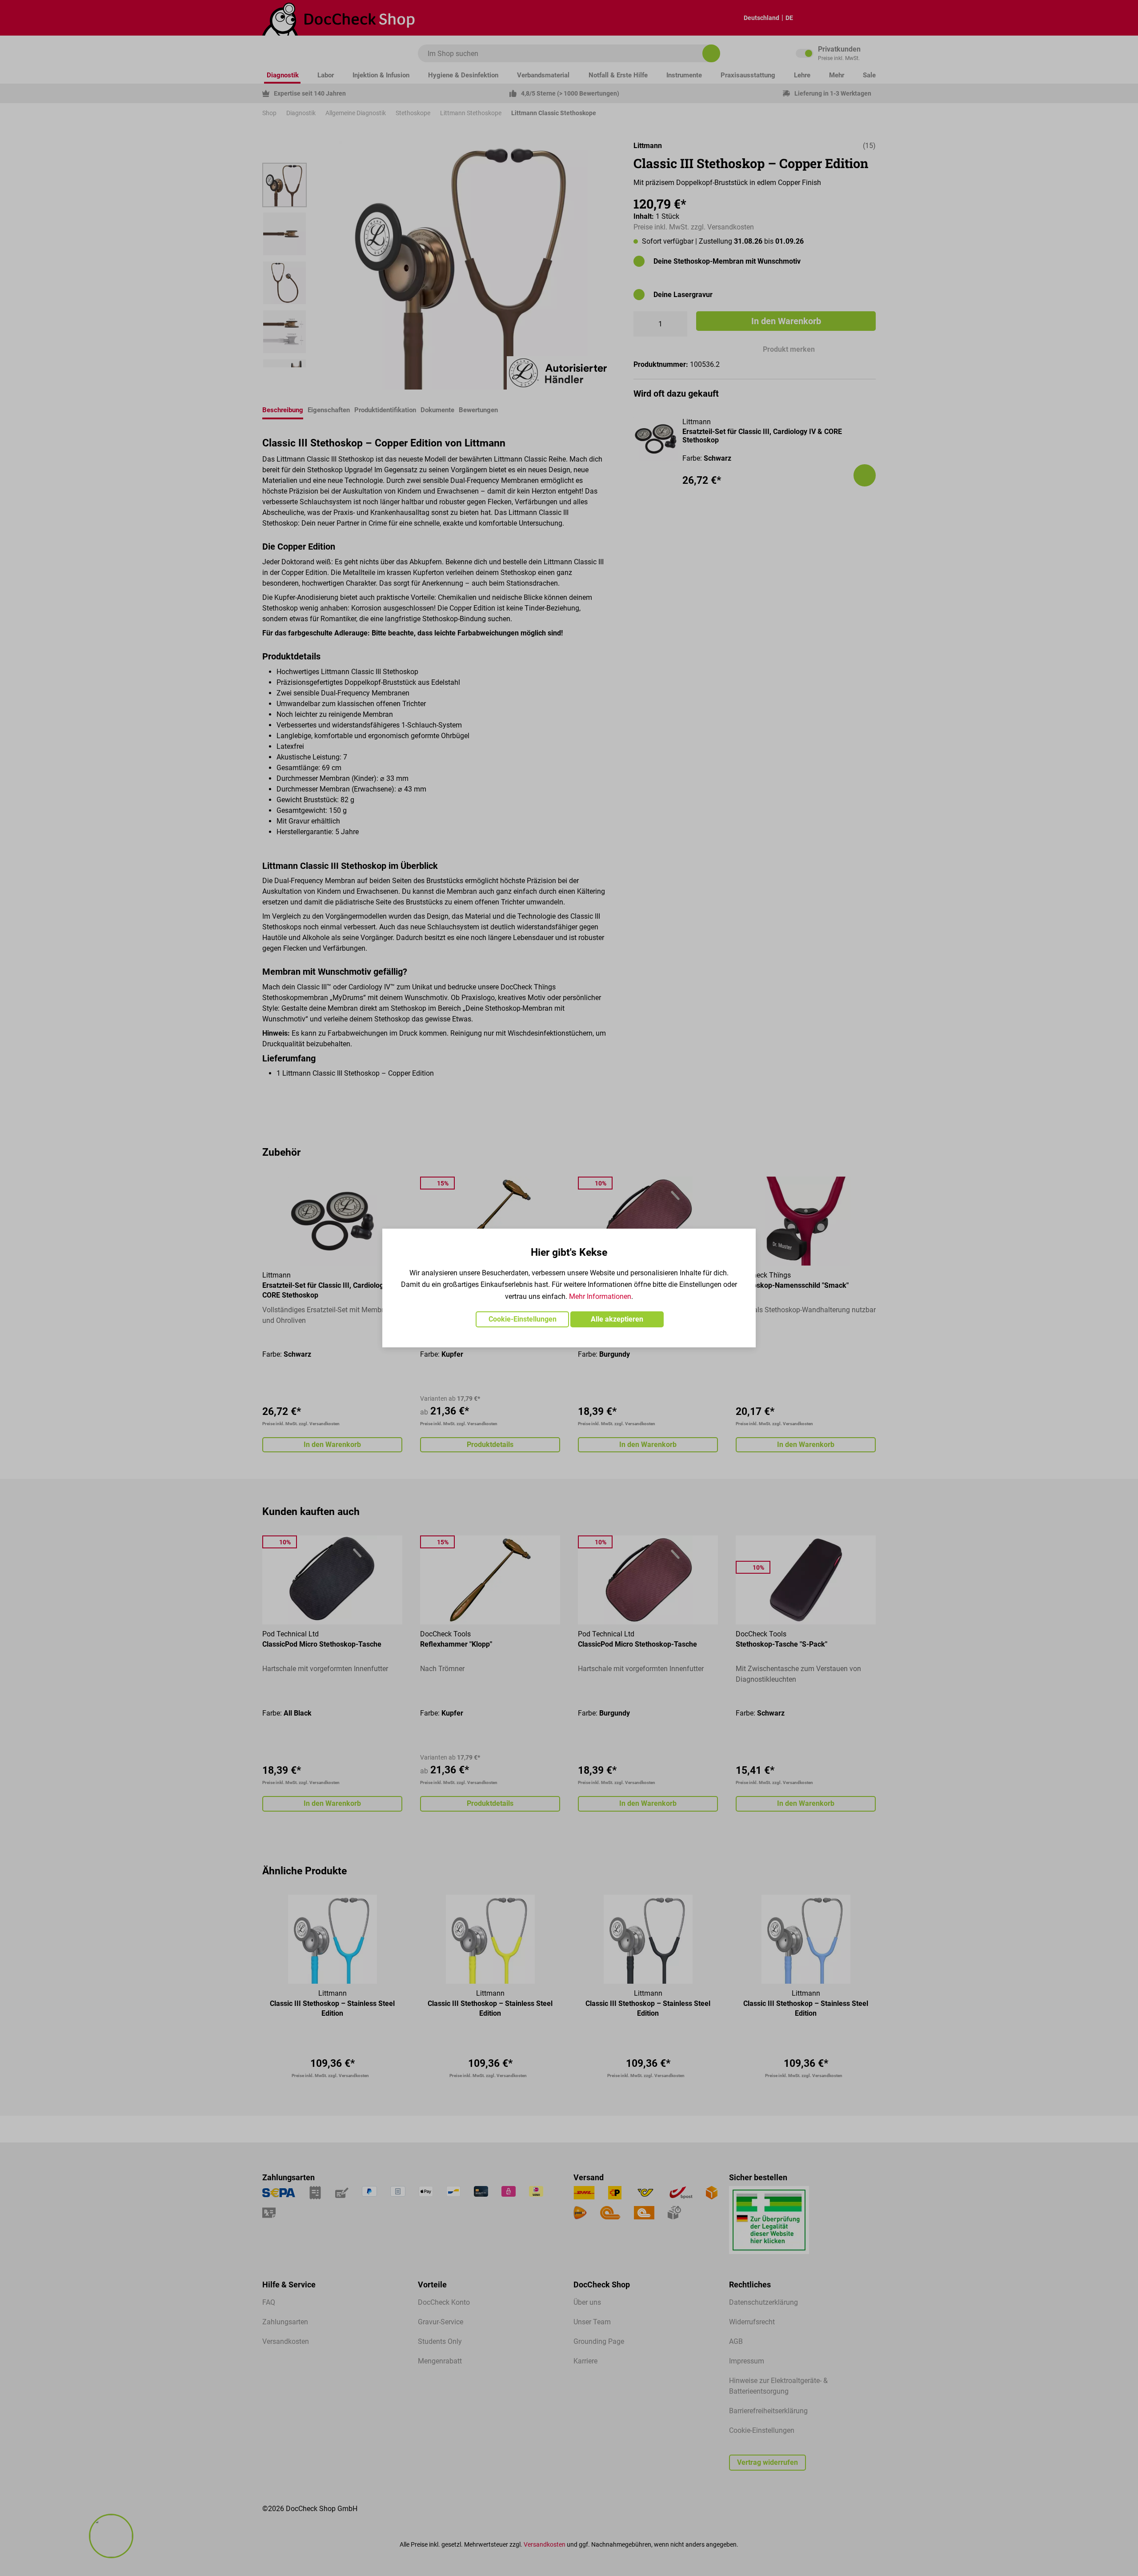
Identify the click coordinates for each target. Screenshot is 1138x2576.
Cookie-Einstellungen (523, 1319)
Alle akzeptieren (617, 1319)
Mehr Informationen (600, 1296)
